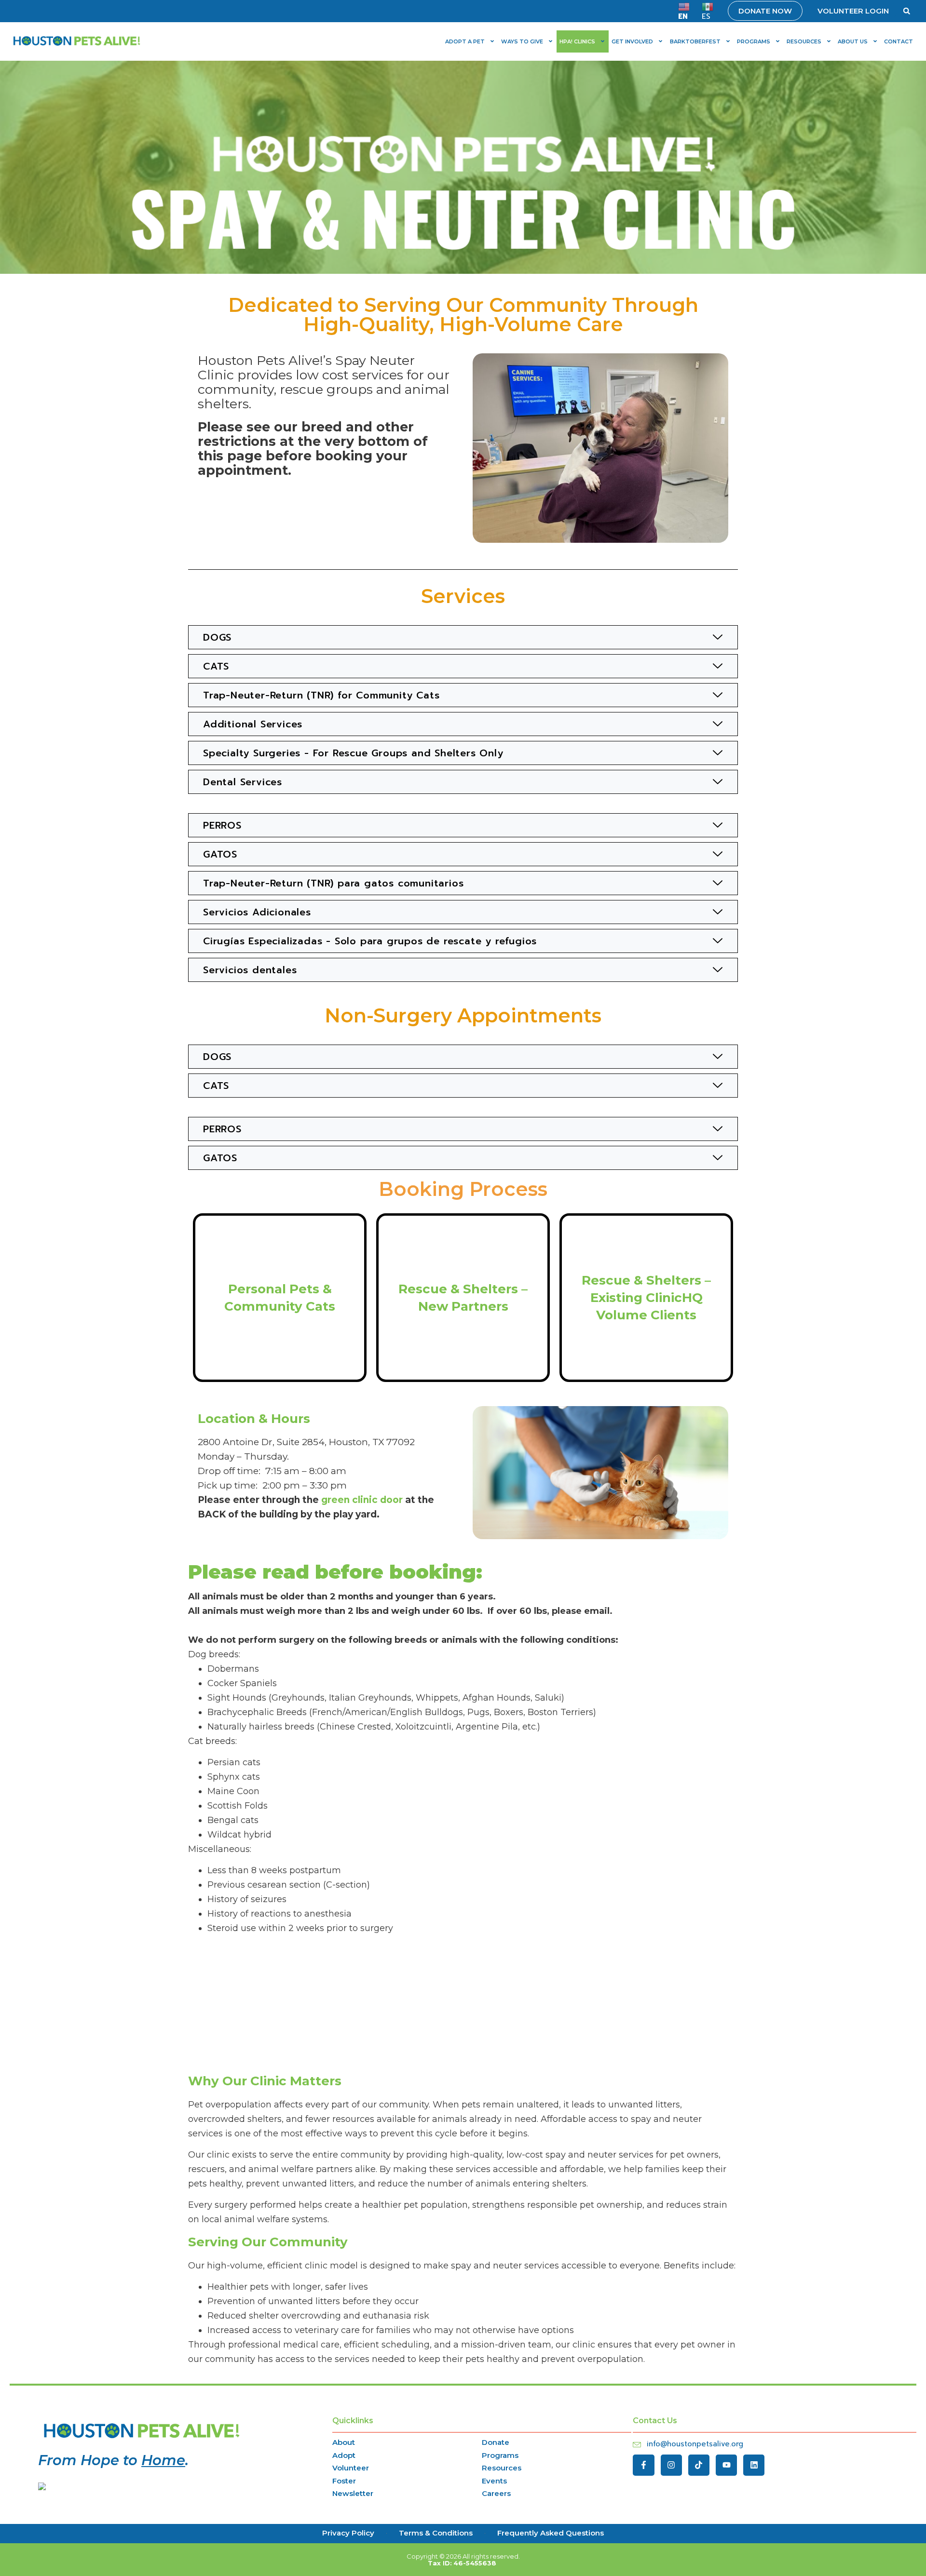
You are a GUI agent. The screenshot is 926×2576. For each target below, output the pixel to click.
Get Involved (632, 41)
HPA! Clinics (577, 41)
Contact (899, 41)
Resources (804, 41)
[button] (907, 11)
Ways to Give (522, 41)
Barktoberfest (695, 41)
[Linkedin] (754, 2465)
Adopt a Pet (465, 41)
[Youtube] (726, 2465)
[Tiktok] (699, 2465)
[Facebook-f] (643, 2465)
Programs (754, 41)
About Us (853, 41)
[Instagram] (671, 2465)
